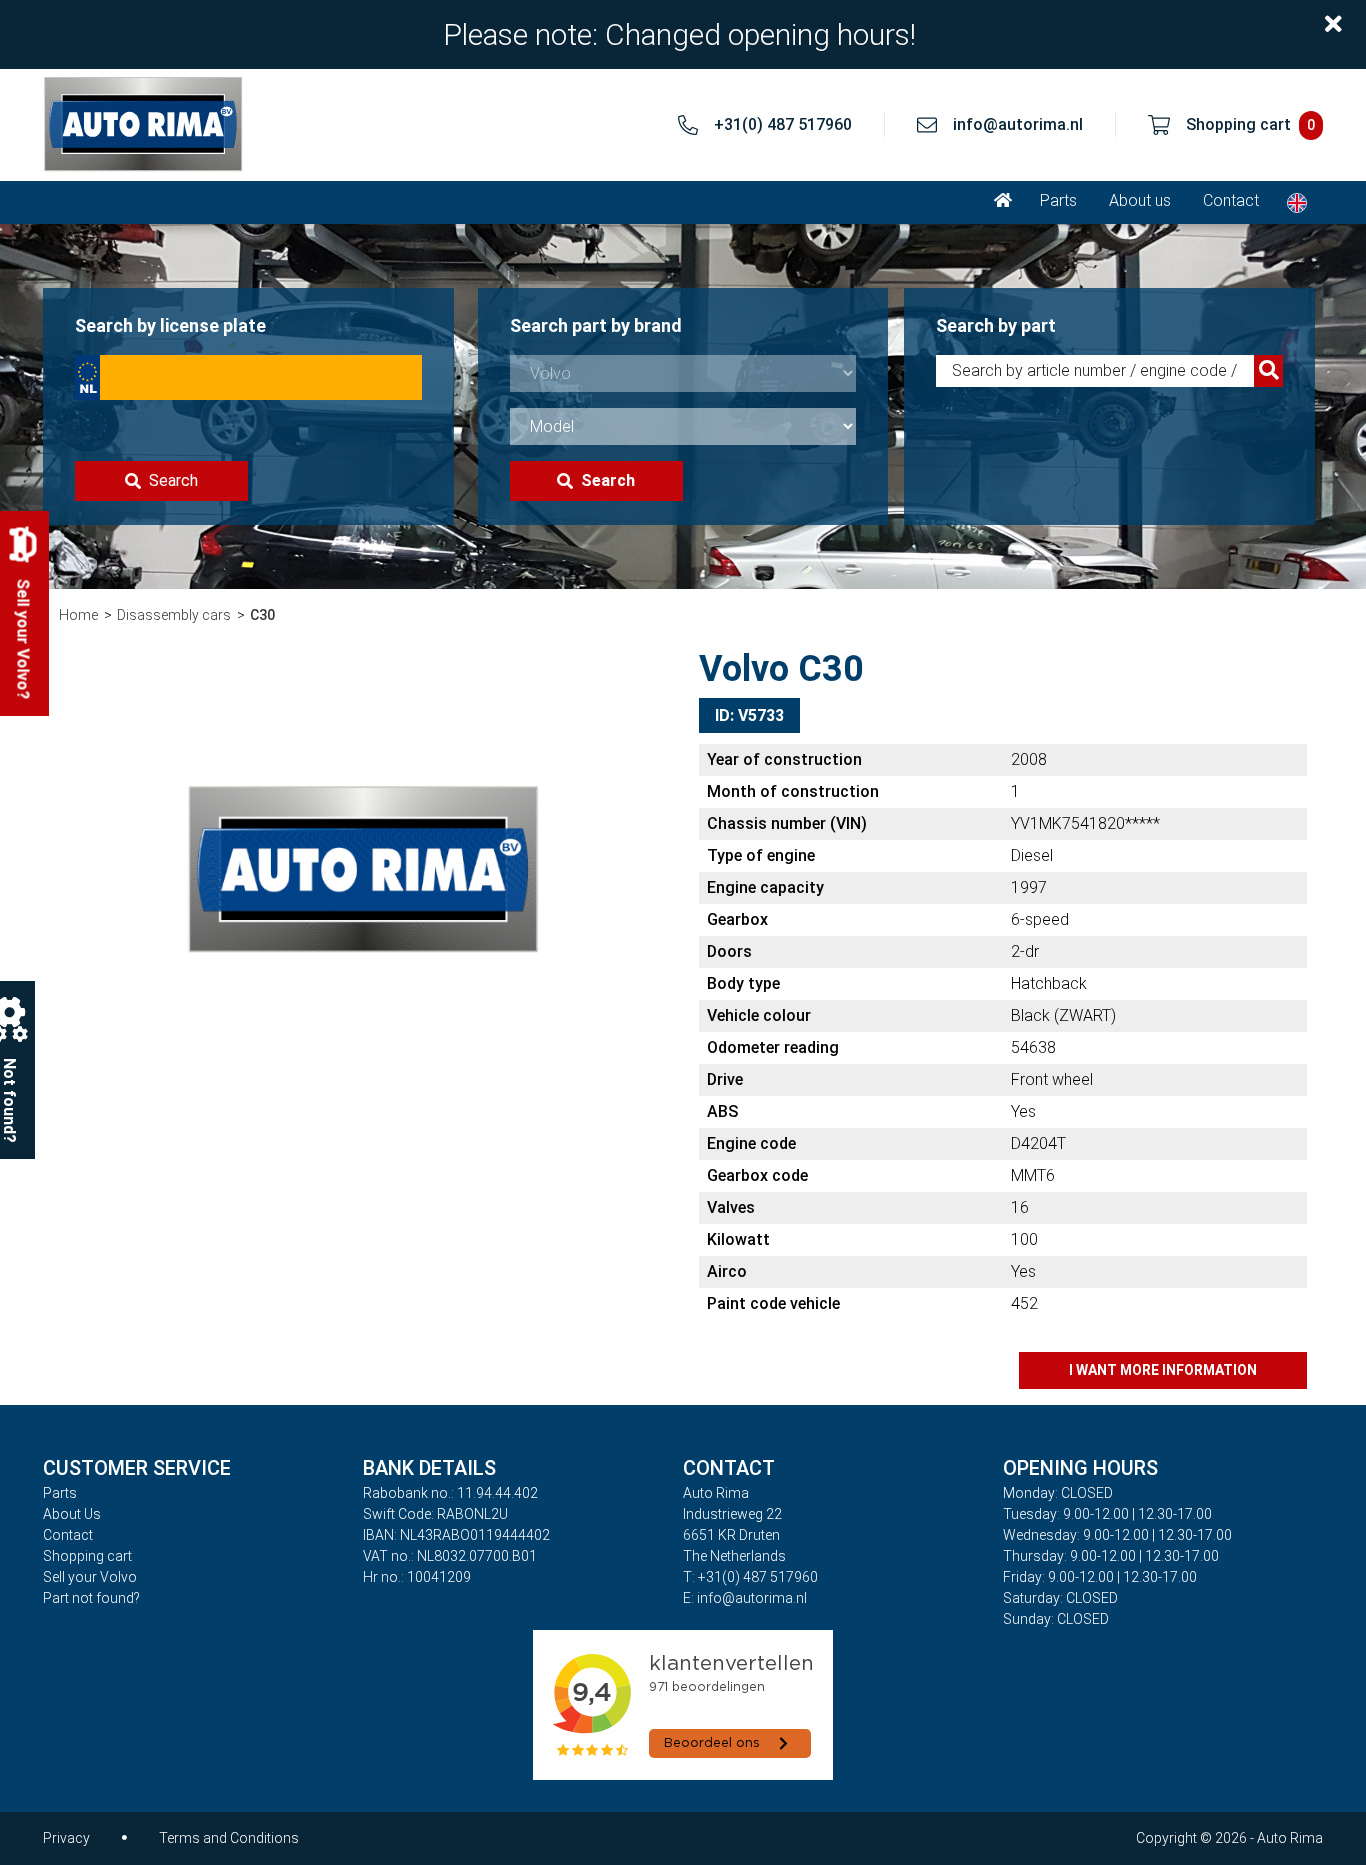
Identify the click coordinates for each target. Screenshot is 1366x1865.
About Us (72, 1514)
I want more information (1163, 1370)
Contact (1231, 200)
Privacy (66, 1838)
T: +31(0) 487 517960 (750, 1577)
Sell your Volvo (90, 1577)
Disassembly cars (174, 615)
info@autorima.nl (1018, 124)
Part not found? (91, 1598)
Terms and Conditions (229, 1838)
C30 (262, 615)
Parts (1058, 200)
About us (1140, 200)
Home (78, 615)
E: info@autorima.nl (745, 1598)
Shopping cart (87, 1556)
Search (173, 480)
